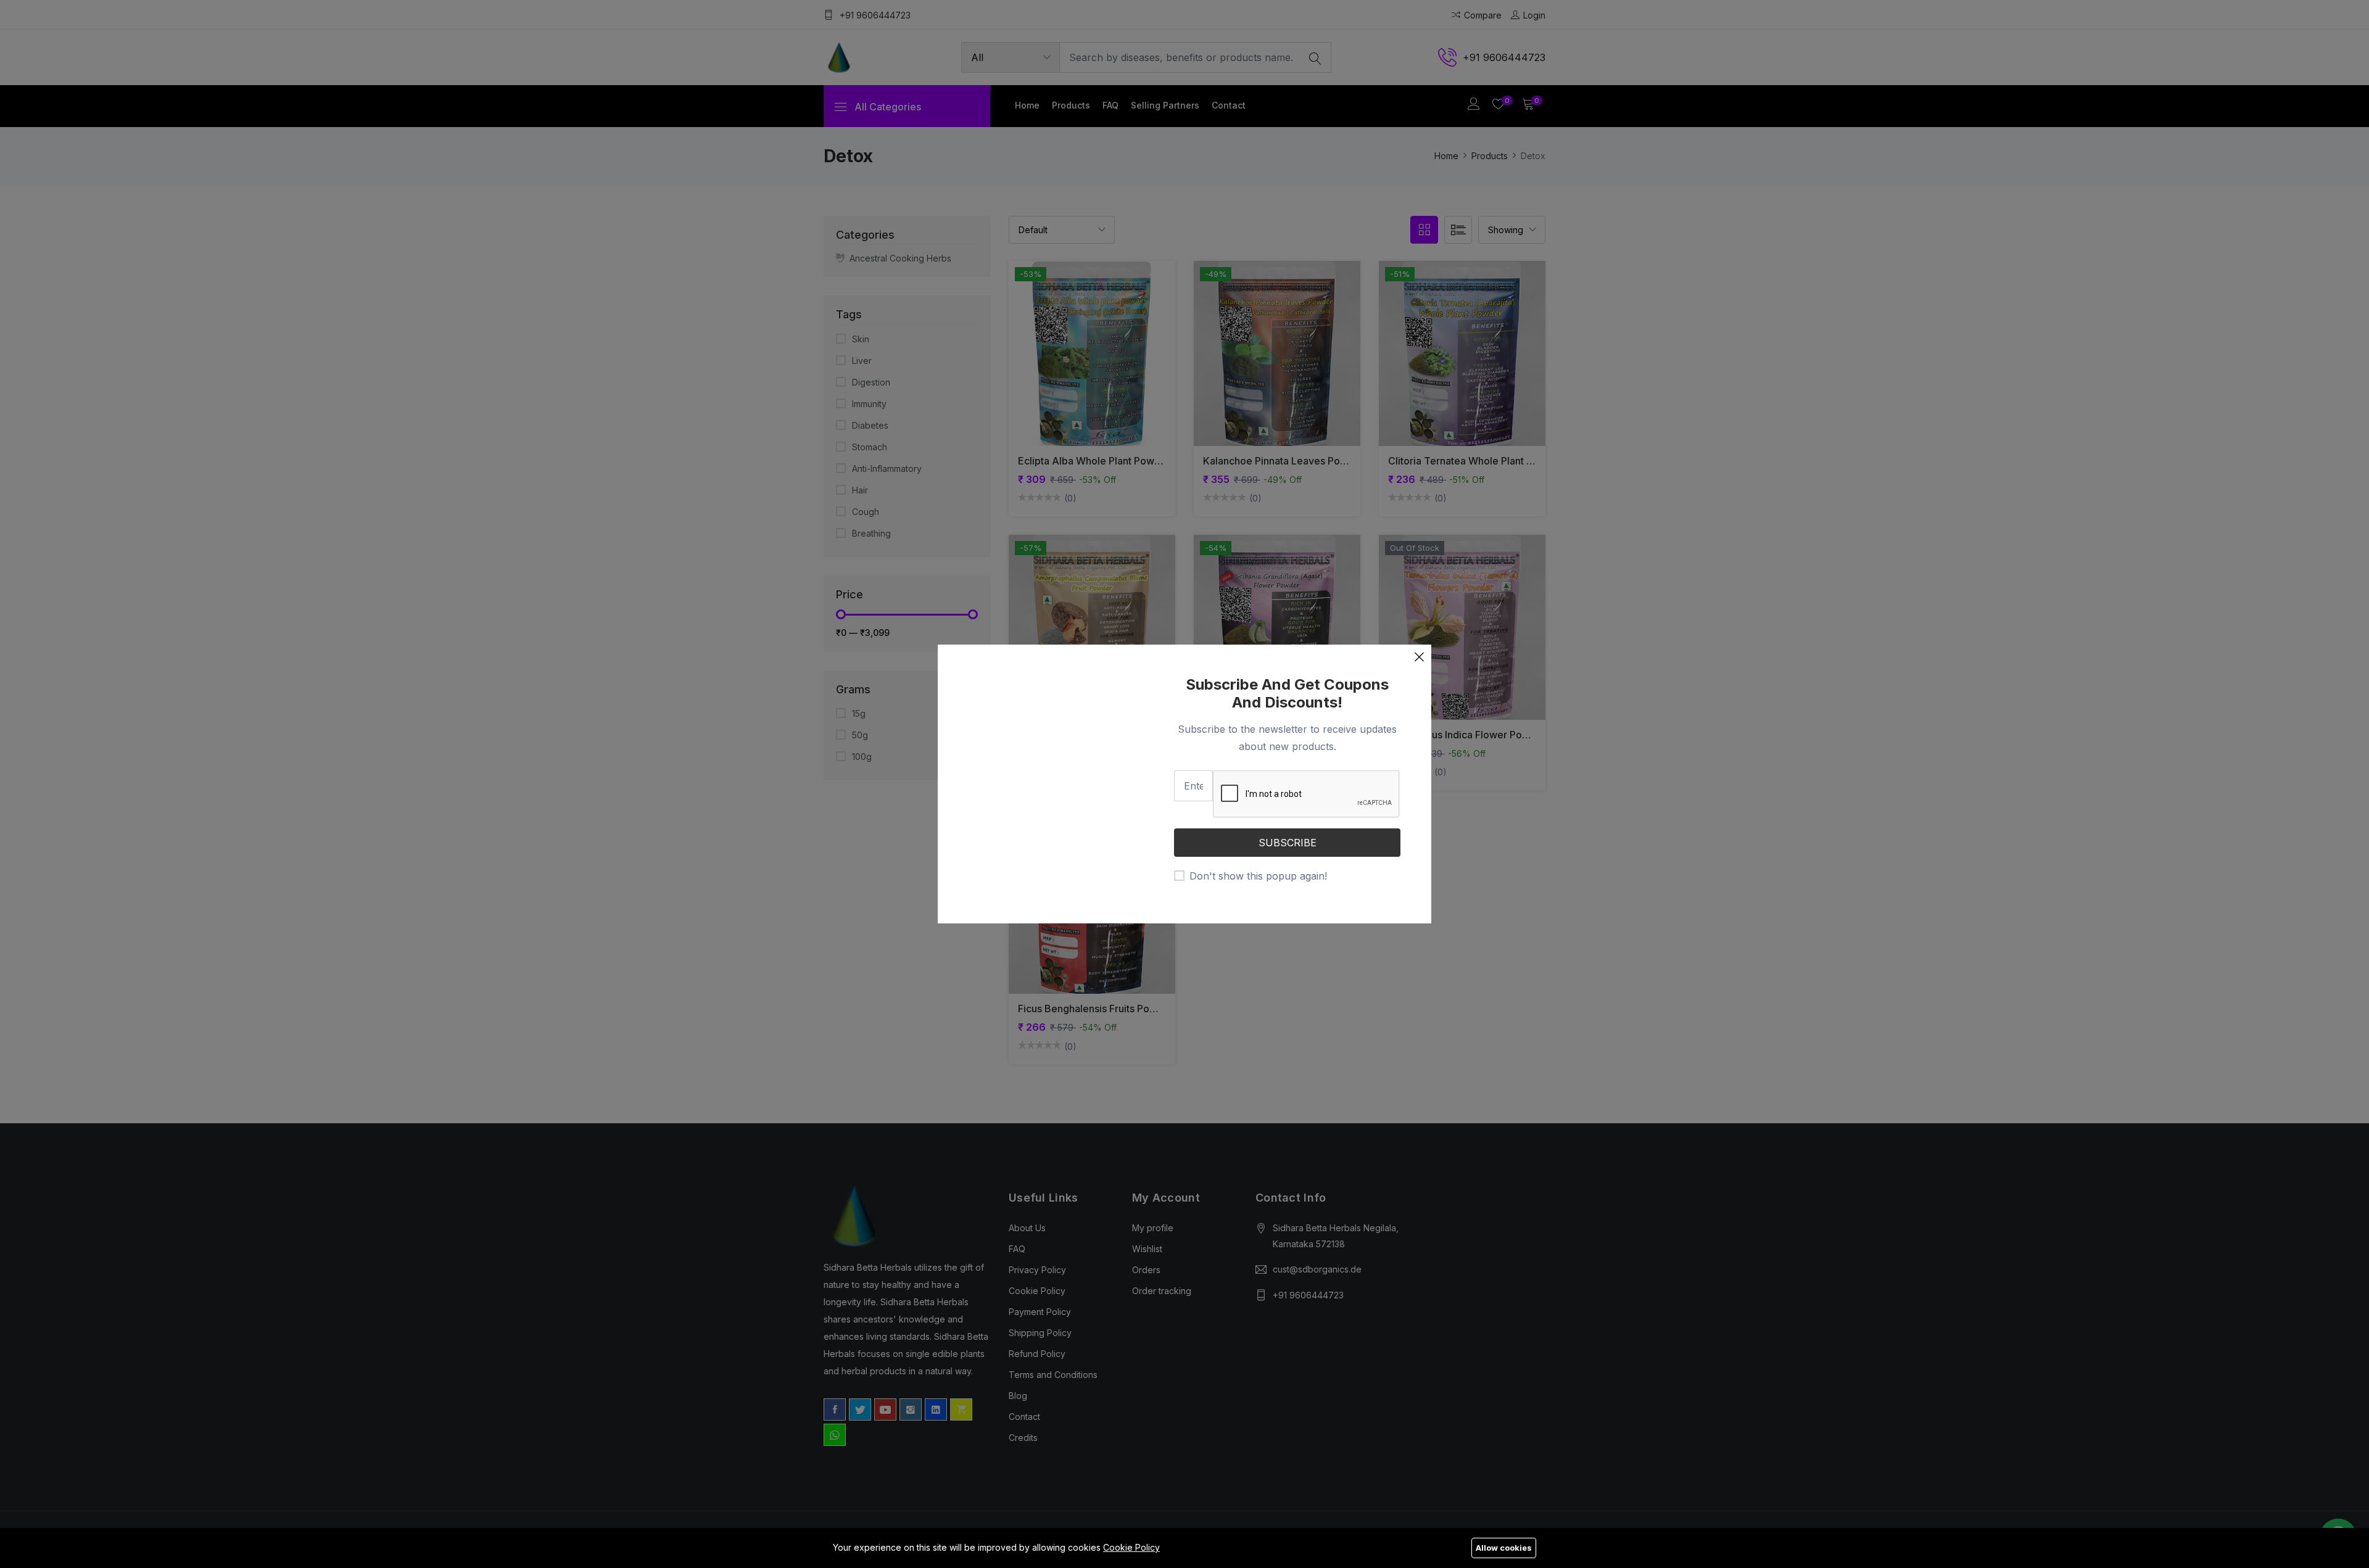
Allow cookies (1504, 1548)
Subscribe (1288, 843)
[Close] (1419, 657)
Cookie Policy (1131, 1547)
